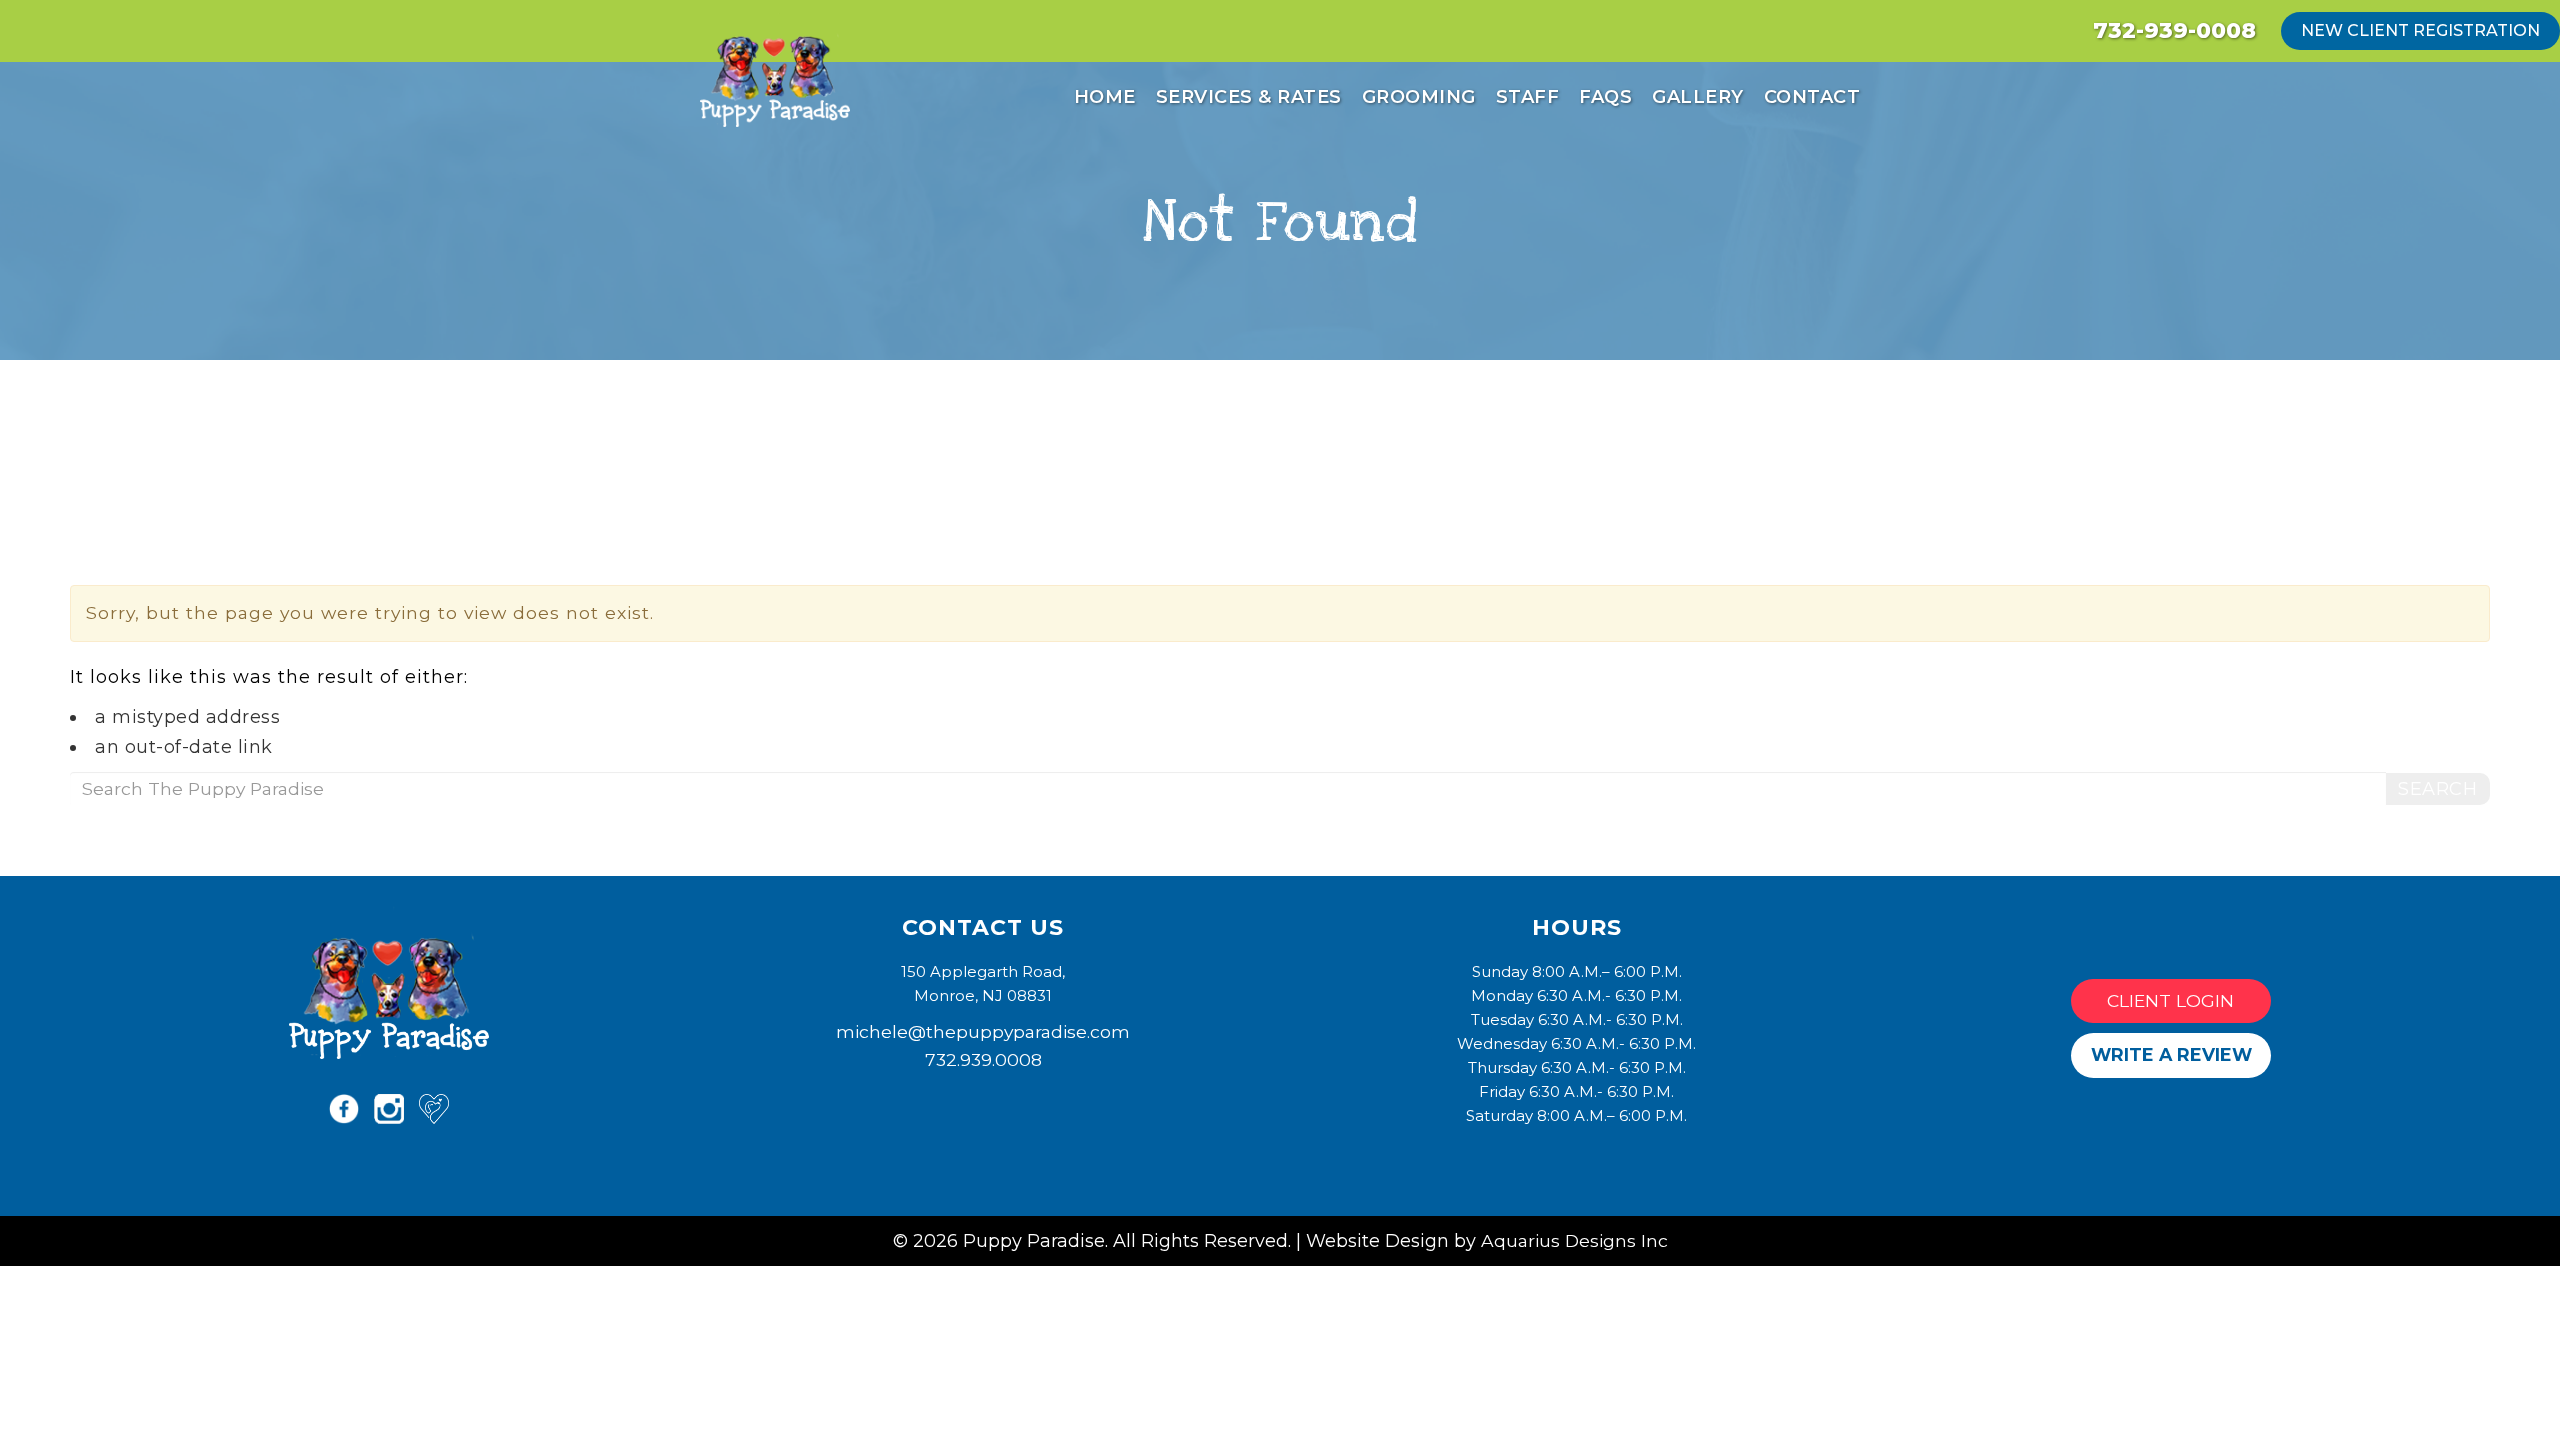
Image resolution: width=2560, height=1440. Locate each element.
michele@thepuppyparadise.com (983, 1031)
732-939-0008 (2174, 30)
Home (1105, 97)
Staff (1528, 97)
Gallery (1698, 97)
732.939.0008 (983, 1059)
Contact (1812, 97)
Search (2437, 789)
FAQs (1605, 97)
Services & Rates (1249, 97)
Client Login (2170, 1000)
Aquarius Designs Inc (1574, 1240)
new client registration (2420, 30)
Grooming (1419, 97)
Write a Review (2171, 1054)
